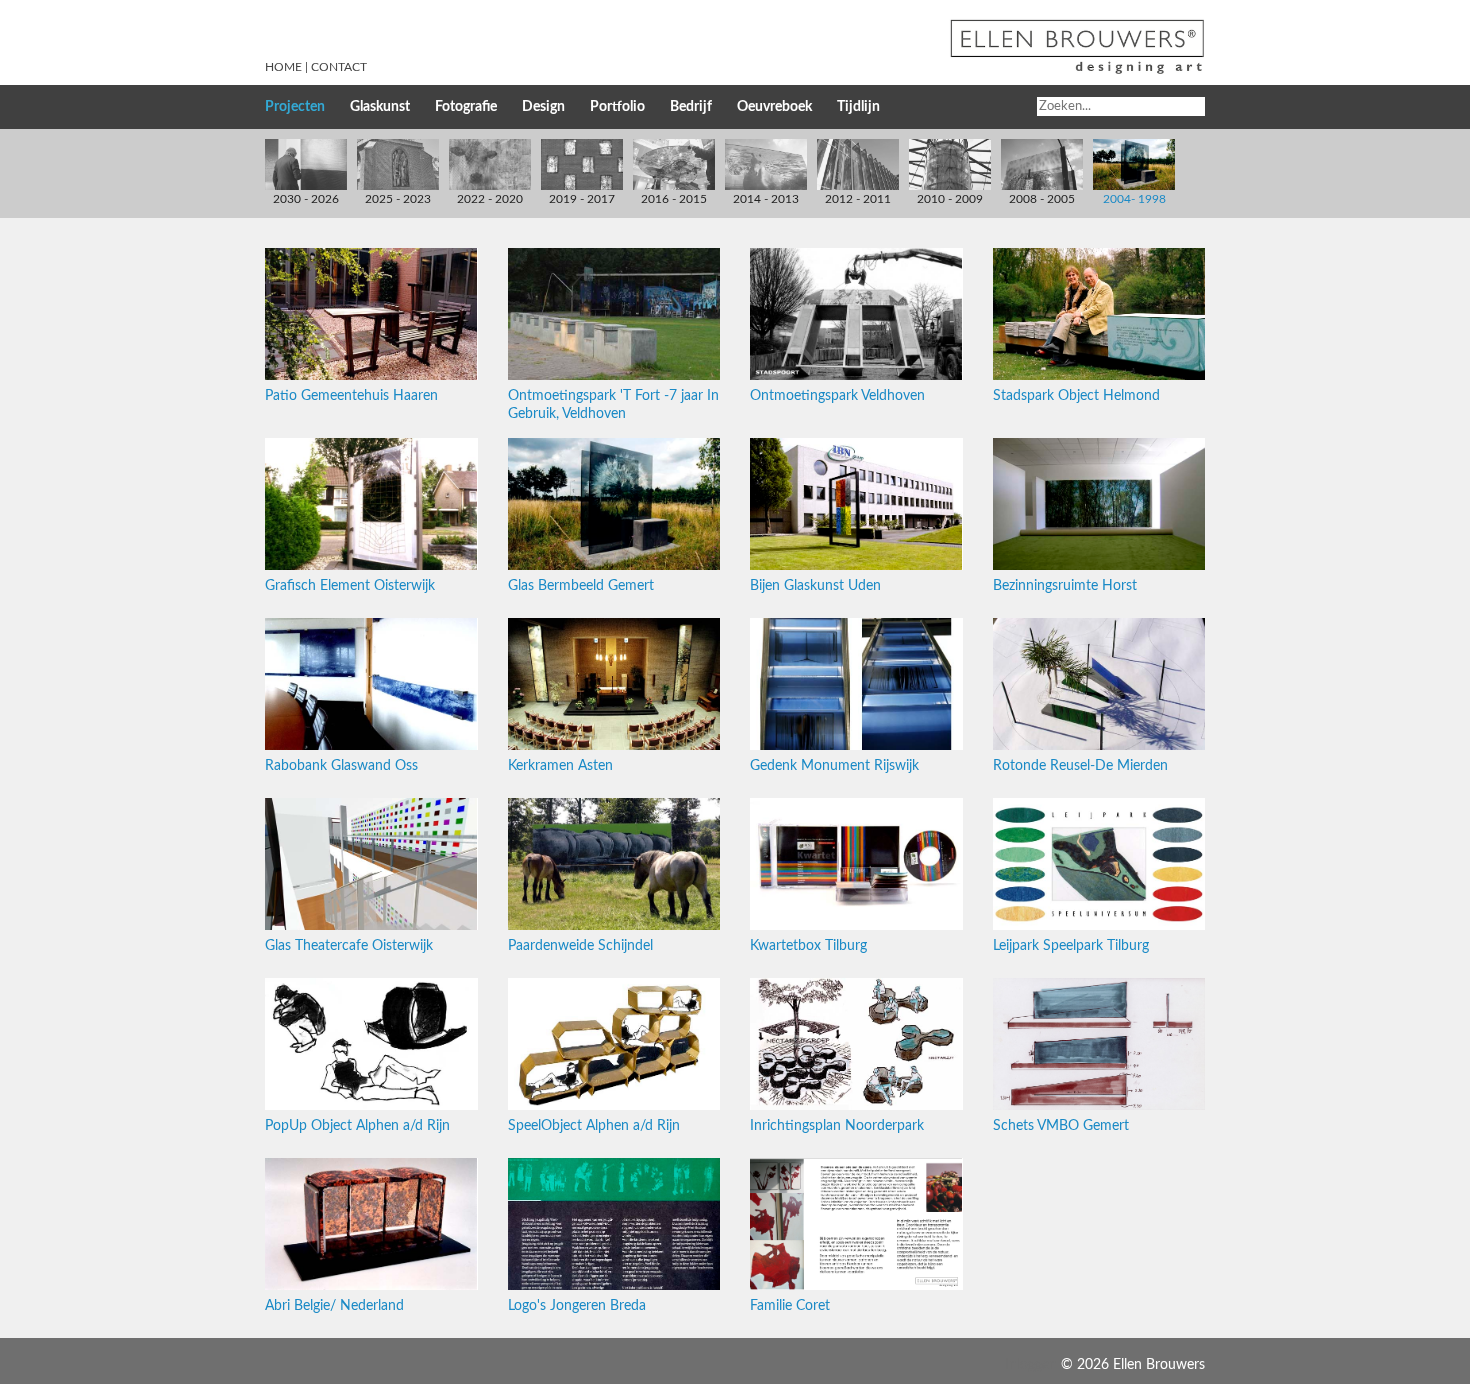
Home (283, 67)
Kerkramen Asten (560, 766)
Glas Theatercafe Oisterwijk (349, 946)
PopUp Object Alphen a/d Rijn (357, 1126)
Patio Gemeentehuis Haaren (351, 396)
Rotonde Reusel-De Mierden (1080, 766)
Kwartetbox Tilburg (808, 946)
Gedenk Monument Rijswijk (834, 766)
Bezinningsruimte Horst (1065, 586)
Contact (339, 67)
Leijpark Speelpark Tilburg (1071, 946)
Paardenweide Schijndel (580, 946)
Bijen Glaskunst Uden (815, 586)
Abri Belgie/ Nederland (334, 1306)
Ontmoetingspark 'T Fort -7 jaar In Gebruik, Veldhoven (613, 405)
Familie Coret (790, 1306)
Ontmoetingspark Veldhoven (837, 396)
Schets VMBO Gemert (1061, 1126)
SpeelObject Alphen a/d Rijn (594, 1126)
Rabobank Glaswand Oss (341, 766)
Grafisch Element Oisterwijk (350, 586)
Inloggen (1031, 1365)
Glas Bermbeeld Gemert (581, 586)
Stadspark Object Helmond (1076, 396)
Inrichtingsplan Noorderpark (837, 1126)
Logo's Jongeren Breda (577, 1306)
